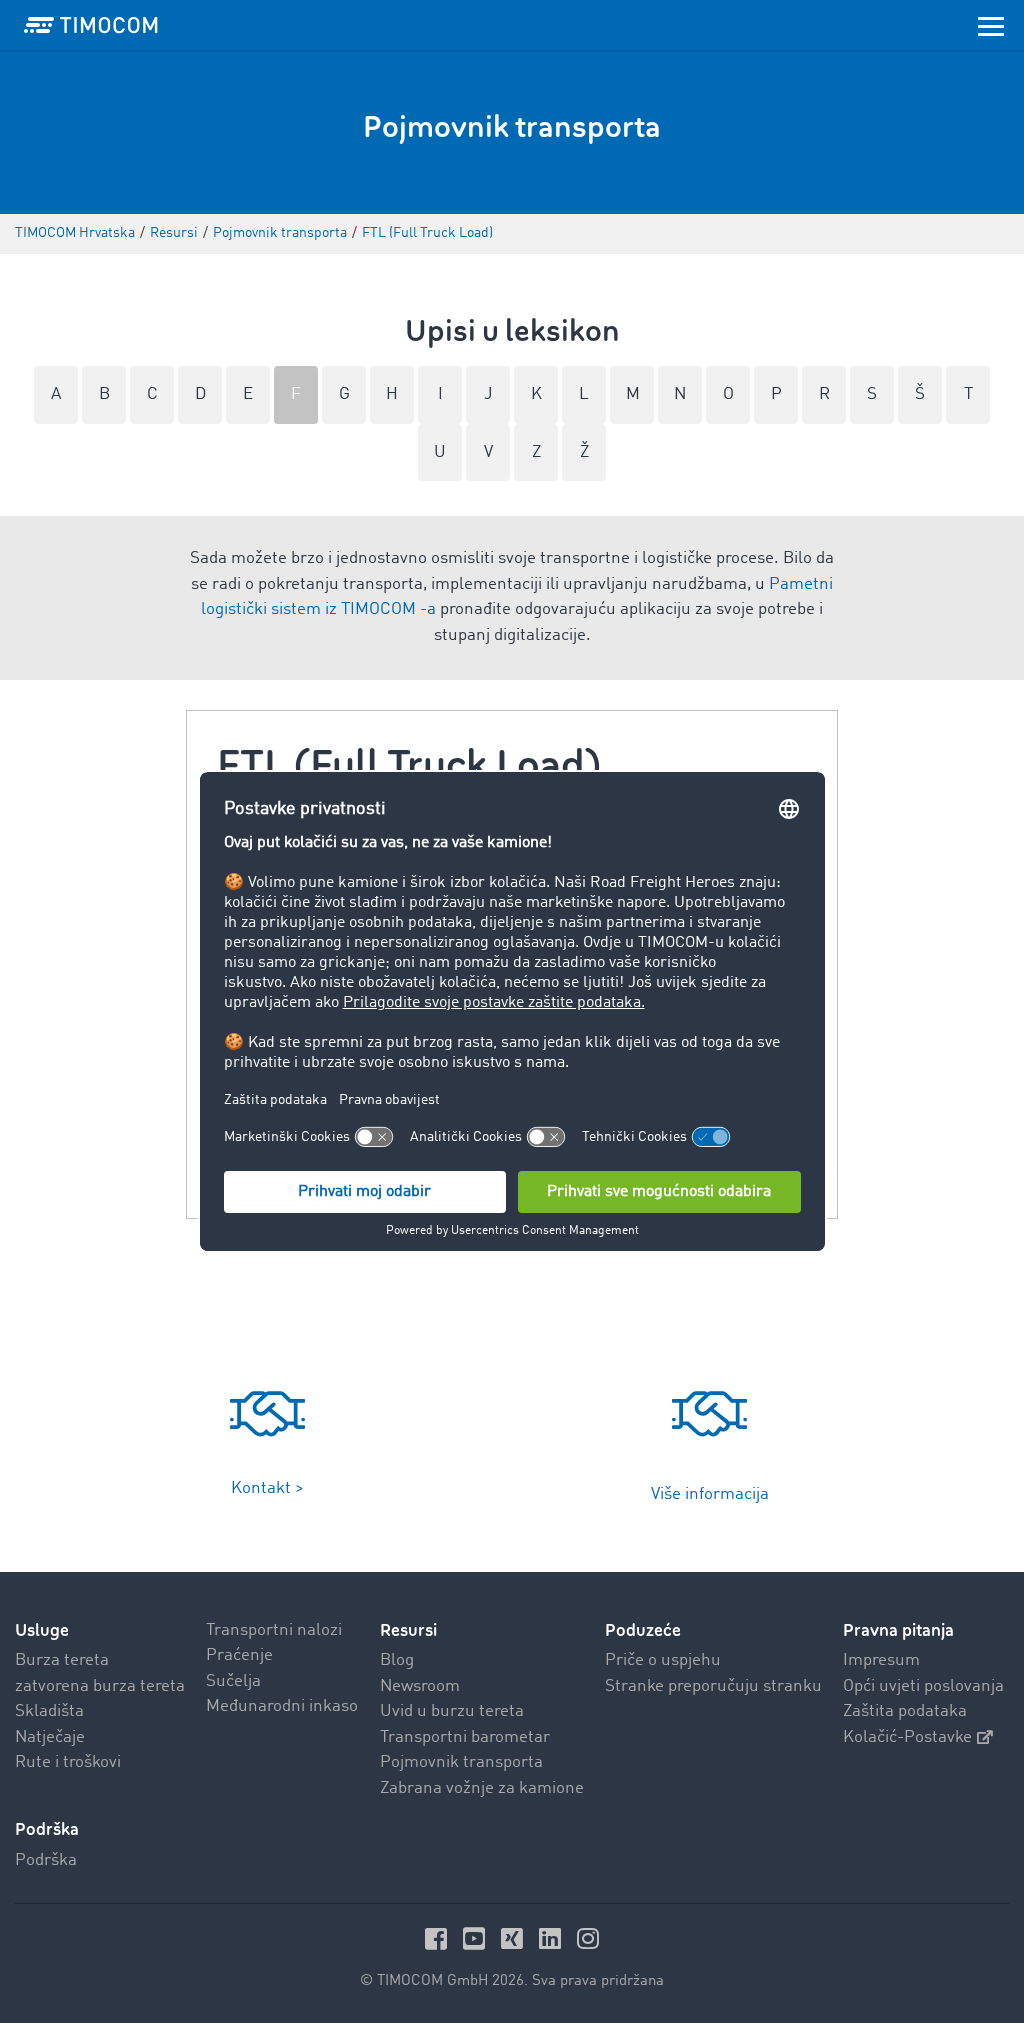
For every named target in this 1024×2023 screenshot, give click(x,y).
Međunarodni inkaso (282, 1706)
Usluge (42, 1630)
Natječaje (50, 1737)
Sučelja (233, 1681)
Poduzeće (643, 1630)
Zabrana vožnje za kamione (482, 1788)
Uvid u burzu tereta (452, 1711)
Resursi (408, 1630)
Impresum (881, 1660)
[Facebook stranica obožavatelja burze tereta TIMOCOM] (439, 1938)
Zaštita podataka (905, 1711)
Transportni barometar (465, 1737)
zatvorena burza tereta (100, 1686)
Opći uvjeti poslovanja (923, 1686)
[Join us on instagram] (588, 1938)
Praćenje (239, 1655)
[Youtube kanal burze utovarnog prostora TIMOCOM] (477, 1938)
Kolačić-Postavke (907, 1737)
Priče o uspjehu (663, 1660)
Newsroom (420, 1686)
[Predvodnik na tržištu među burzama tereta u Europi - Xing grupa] (515, 1938)
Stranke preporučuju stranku (713, 1686)
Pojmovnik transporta (461, 1762)
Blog (397, 1660)
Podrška (46, 1860)
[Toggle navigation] (991, 25)
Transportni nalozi (274, 1630)
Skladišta (49, 1711)
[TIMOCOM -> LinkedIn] (553, 1938)
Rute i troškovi (68, 1762)
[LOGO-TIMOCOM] (91, 25)
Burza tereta (62, 1660)
